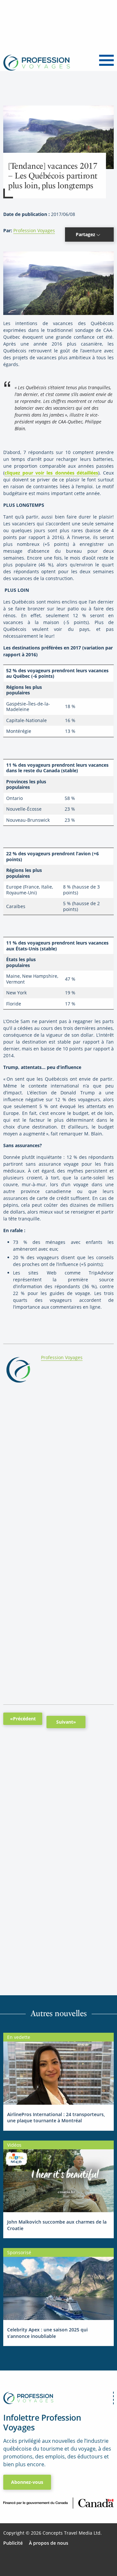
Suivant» (66, 1722)
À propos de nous (49, 2543)
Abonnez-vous (27, 2482)
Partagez (86, 234)
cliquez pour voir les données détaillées (51, 473)
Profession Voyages (34, 230)
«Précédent (23, 1719)
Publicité (13, 2543)
